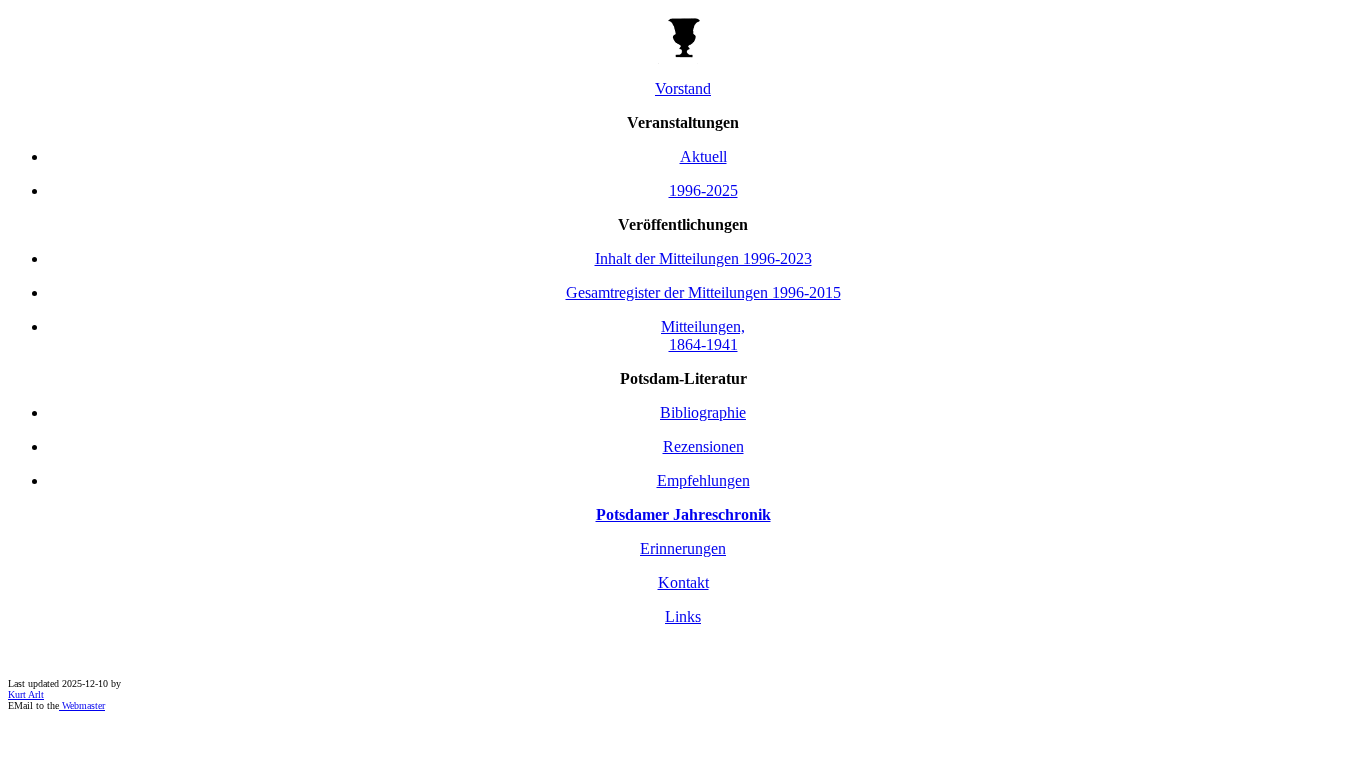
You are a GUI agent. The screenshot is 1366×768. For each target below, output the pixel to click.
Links (683, 616)
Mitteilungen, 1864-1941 (703, 335)
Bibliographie (703, 412)
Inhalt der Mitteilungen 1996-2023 (703, 258)
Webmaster (82, 705)
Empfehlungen (703, 480)
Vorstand (683, 88)
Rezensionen (703, 446)
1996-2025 (703, 190)
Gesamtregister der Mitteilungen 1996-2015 (703, 292)
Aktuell (703, 156)
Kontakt (683, 582)
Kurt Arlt (26, 694)
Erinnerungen (683, 548)
